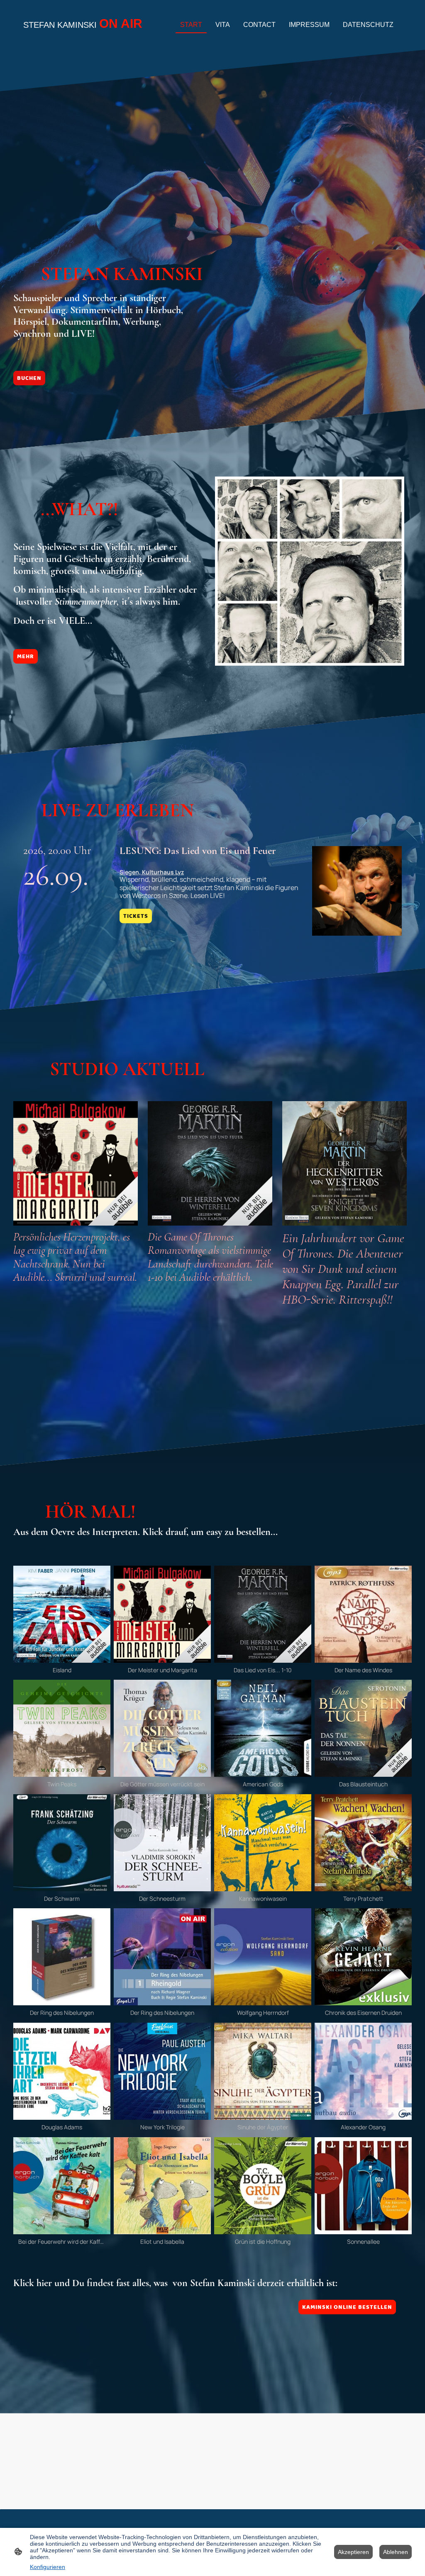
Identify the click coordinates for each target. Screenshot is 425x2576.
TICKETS (136, 916)
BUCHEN (29, 378)
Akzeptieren (353, 2552)
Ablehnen (396, 2552)
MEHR (26, 656)
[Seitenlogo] (84, 39)
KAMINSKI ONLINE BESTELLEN (347, 2307)
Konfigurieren (48, 2567)
